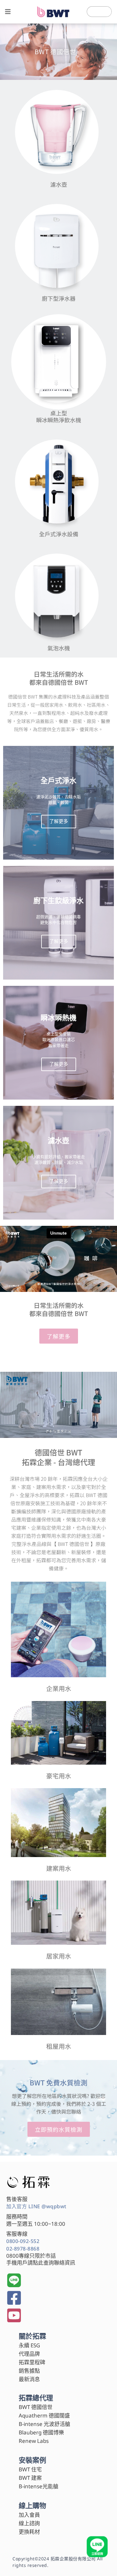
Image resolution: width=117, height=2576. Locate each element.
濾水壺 (59, 184)
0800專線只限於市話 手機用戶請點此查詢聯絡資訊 (41, 2259)
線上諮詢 (29, 2523)
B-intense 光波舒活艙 (44, 2424)
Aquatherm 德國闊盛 (44, 2415)
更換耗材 (29, 2532)
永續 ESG (29, 2345)
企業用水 (59, 1688)
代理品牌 (29, 2354)
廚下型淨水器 (59, 298)
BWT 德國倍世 (36, 2407)
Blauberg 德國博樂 (41, 2432)
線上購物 (32, 2505)
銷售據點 (29, 2371)
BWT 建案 (30, 2478)
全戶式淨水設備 (59, 534)
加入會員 (29, 2515)
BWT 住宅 (30, 2469)
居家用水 (59, 1956)
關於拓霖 (32, 2336)
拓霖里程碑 (32, 2362)
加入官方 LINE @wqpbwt (36, 2206)
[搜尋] (107, 12)
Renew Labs (34, 2441)
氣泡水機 (59, 648)
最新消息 (29, 2379)
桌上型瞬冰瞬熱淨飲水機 (59, 416)
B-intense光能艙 (39, 2486)
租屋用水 (59, 2046)
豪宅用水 (59, 1776)
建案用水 (59, 1868)
